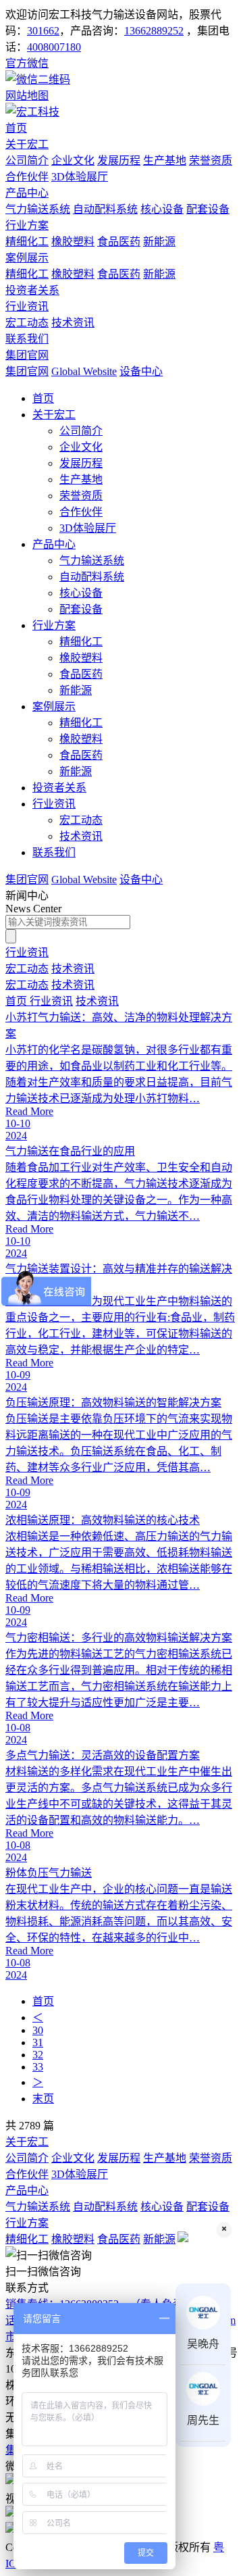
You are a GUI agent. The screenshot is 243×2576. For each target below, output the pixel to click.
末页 (43, 2099)
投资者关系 (32, 290)
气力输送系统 (38, 209)
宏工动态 (27, 323)
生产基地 (165, 160)
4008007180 (54, 47)
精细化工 (27, 242)
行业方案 (27, 225)
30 (38, 2030)
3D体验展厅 (80, 177)
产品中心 (27, 193)
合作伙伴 (27, 177)
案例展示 (27, 258)
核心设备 (162, 209)
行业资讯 (27, 306)
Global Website (84, 371)
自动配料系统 (105, 209)
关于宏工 (27, 144)
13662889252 (154, 31)
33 (38, 2067)
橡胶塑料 (73, 242)
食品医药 (119, 242)
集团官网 (27, 355)
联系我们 (27, 339)
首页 (16, 128)
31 (38, 2042)
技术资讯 (73, 323)
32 (38, 2055)
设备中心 (141, 371)
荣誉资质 (211, 160)
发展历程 (119, 160)
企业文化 (73, 160)
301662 (43, 31)
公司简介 (27, 160)
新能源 (159, 242)
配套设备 (208, 209)
